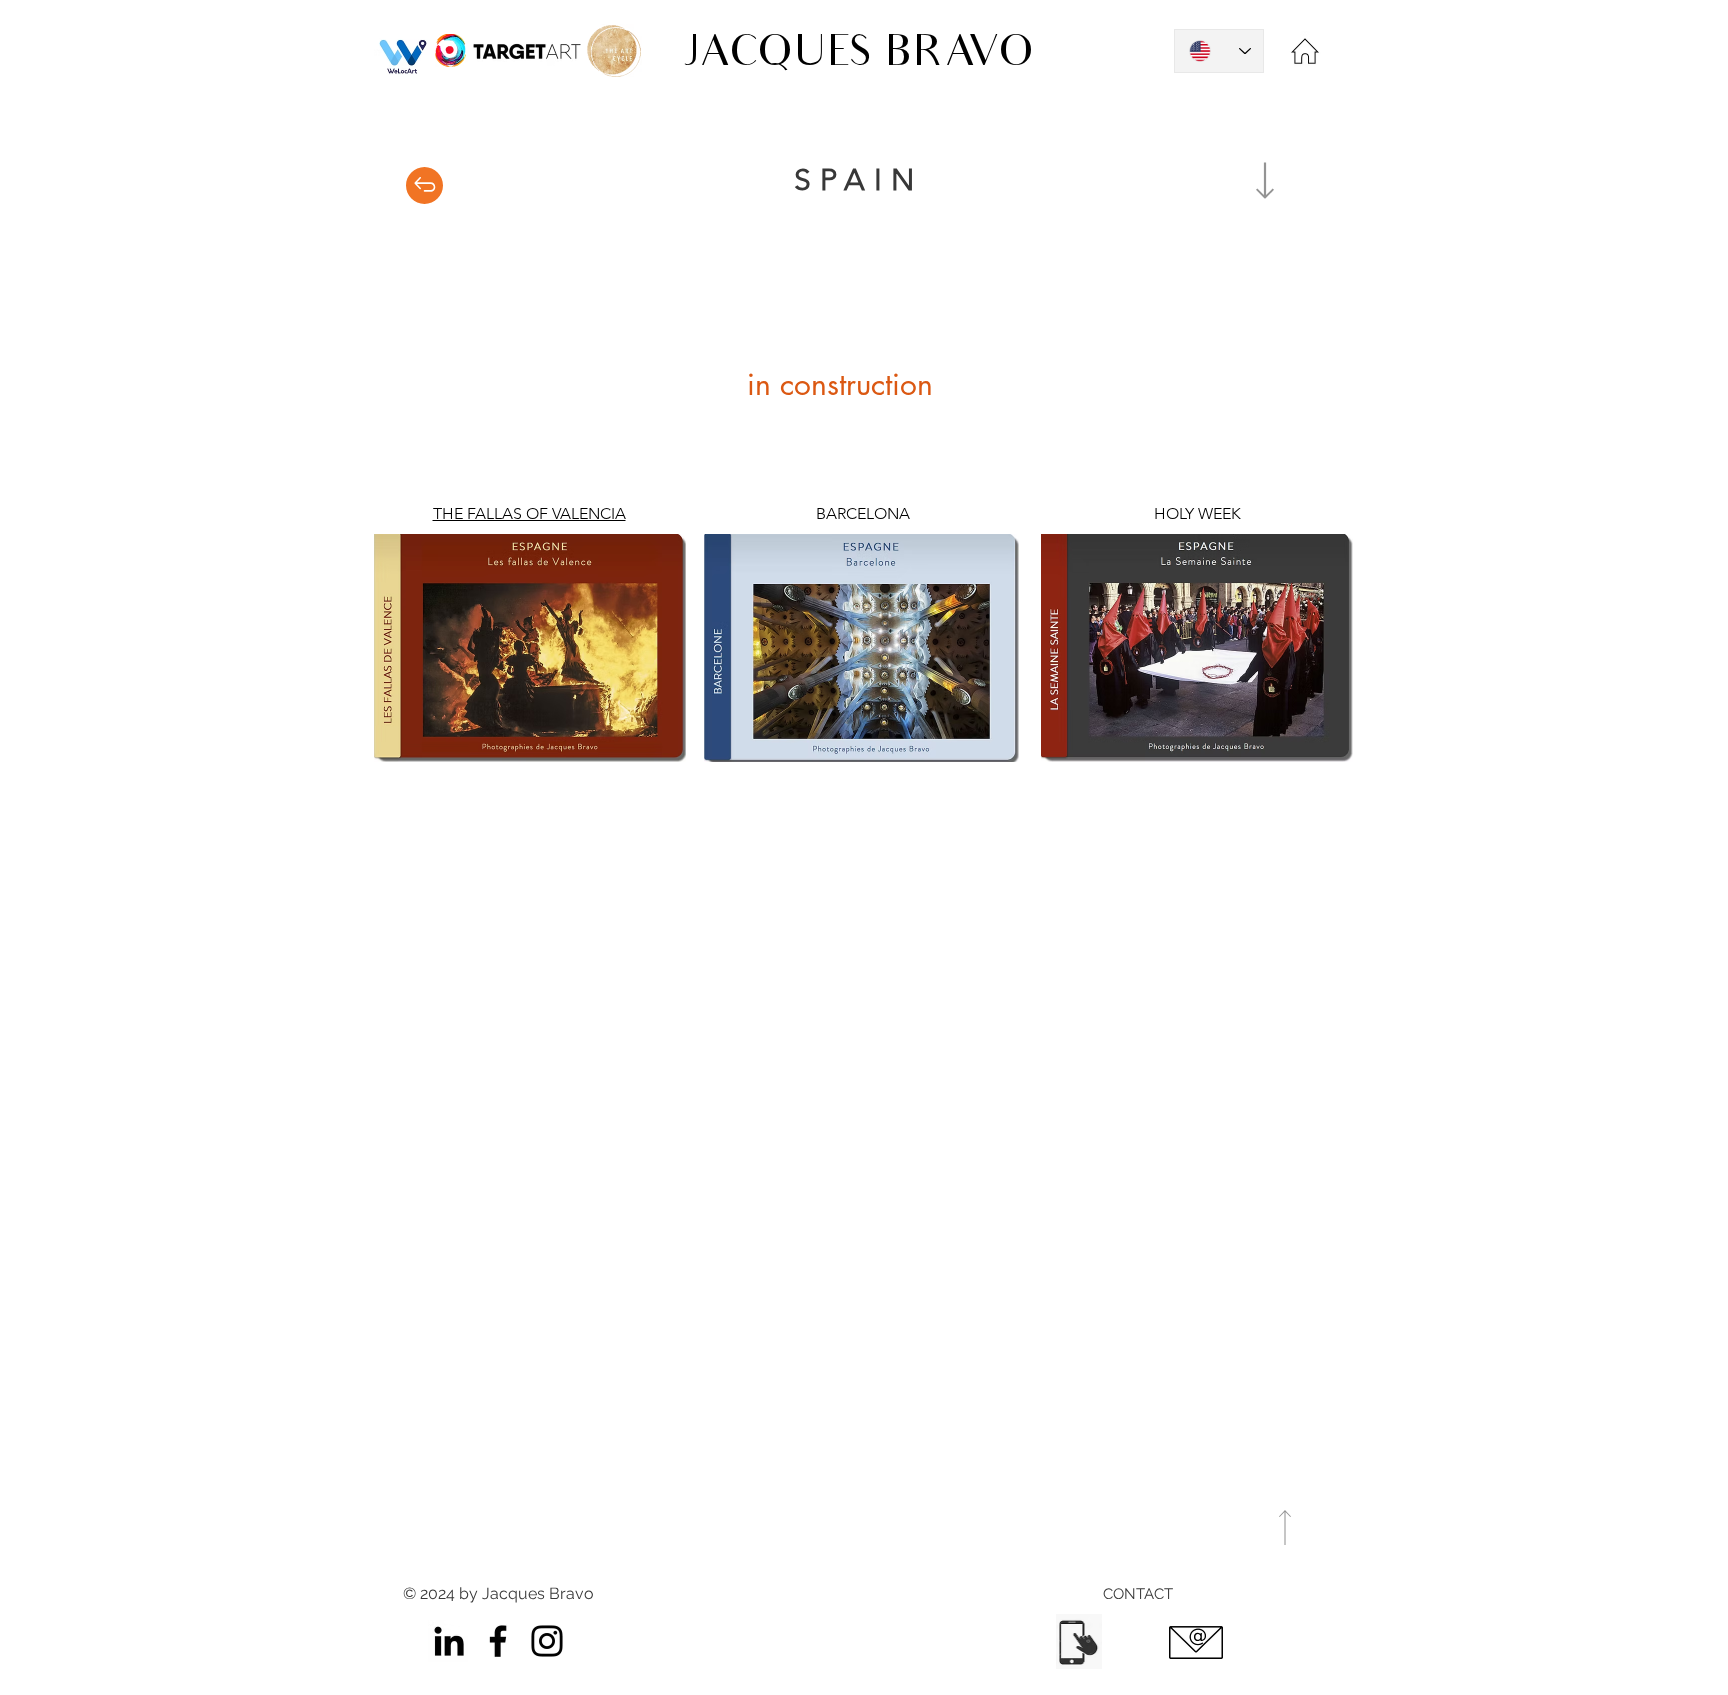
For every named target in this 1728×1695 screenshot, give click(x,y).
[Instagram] (547, 1641)
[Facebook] (498, 1641)
